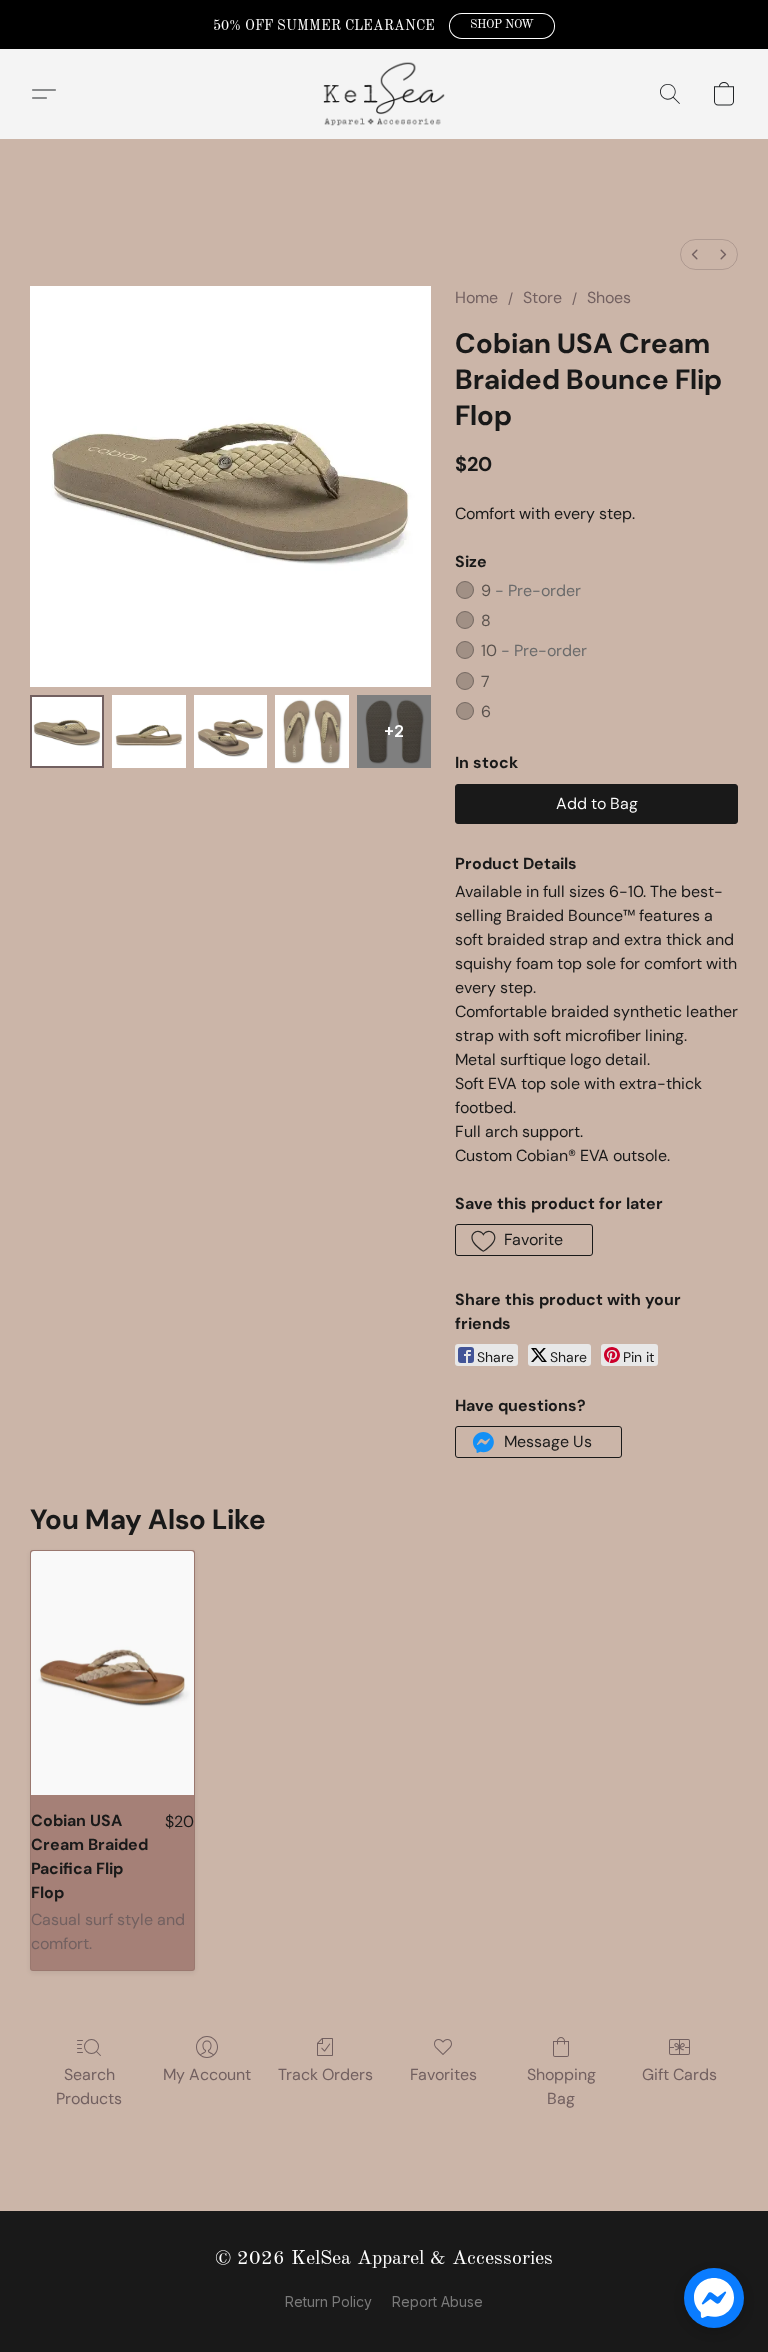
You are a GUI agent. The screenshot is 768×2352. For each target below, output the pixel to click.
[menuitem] (695, 254)
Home (476, 297)
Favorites (443, 2074)
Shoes (609, 297)
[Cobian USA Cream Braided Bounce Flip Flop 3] (312, 732)
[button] (502, 26)
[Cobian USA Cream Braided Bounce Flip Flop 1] (149, 732)
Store (542, 297)
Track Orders (325, 2074)
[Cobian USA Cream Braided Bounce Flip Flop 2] (231, 732)
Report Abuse (437, 2301)
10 (534, 650)
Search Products (89, 2086)
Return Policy (328, 2301)
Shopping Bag (561, 2086)
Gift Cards (679, 2074)
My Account (207, 2074)
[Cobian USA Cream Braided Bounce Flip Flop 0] (67, 732)
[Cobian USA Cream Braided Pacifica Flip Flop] (112, 1673)
